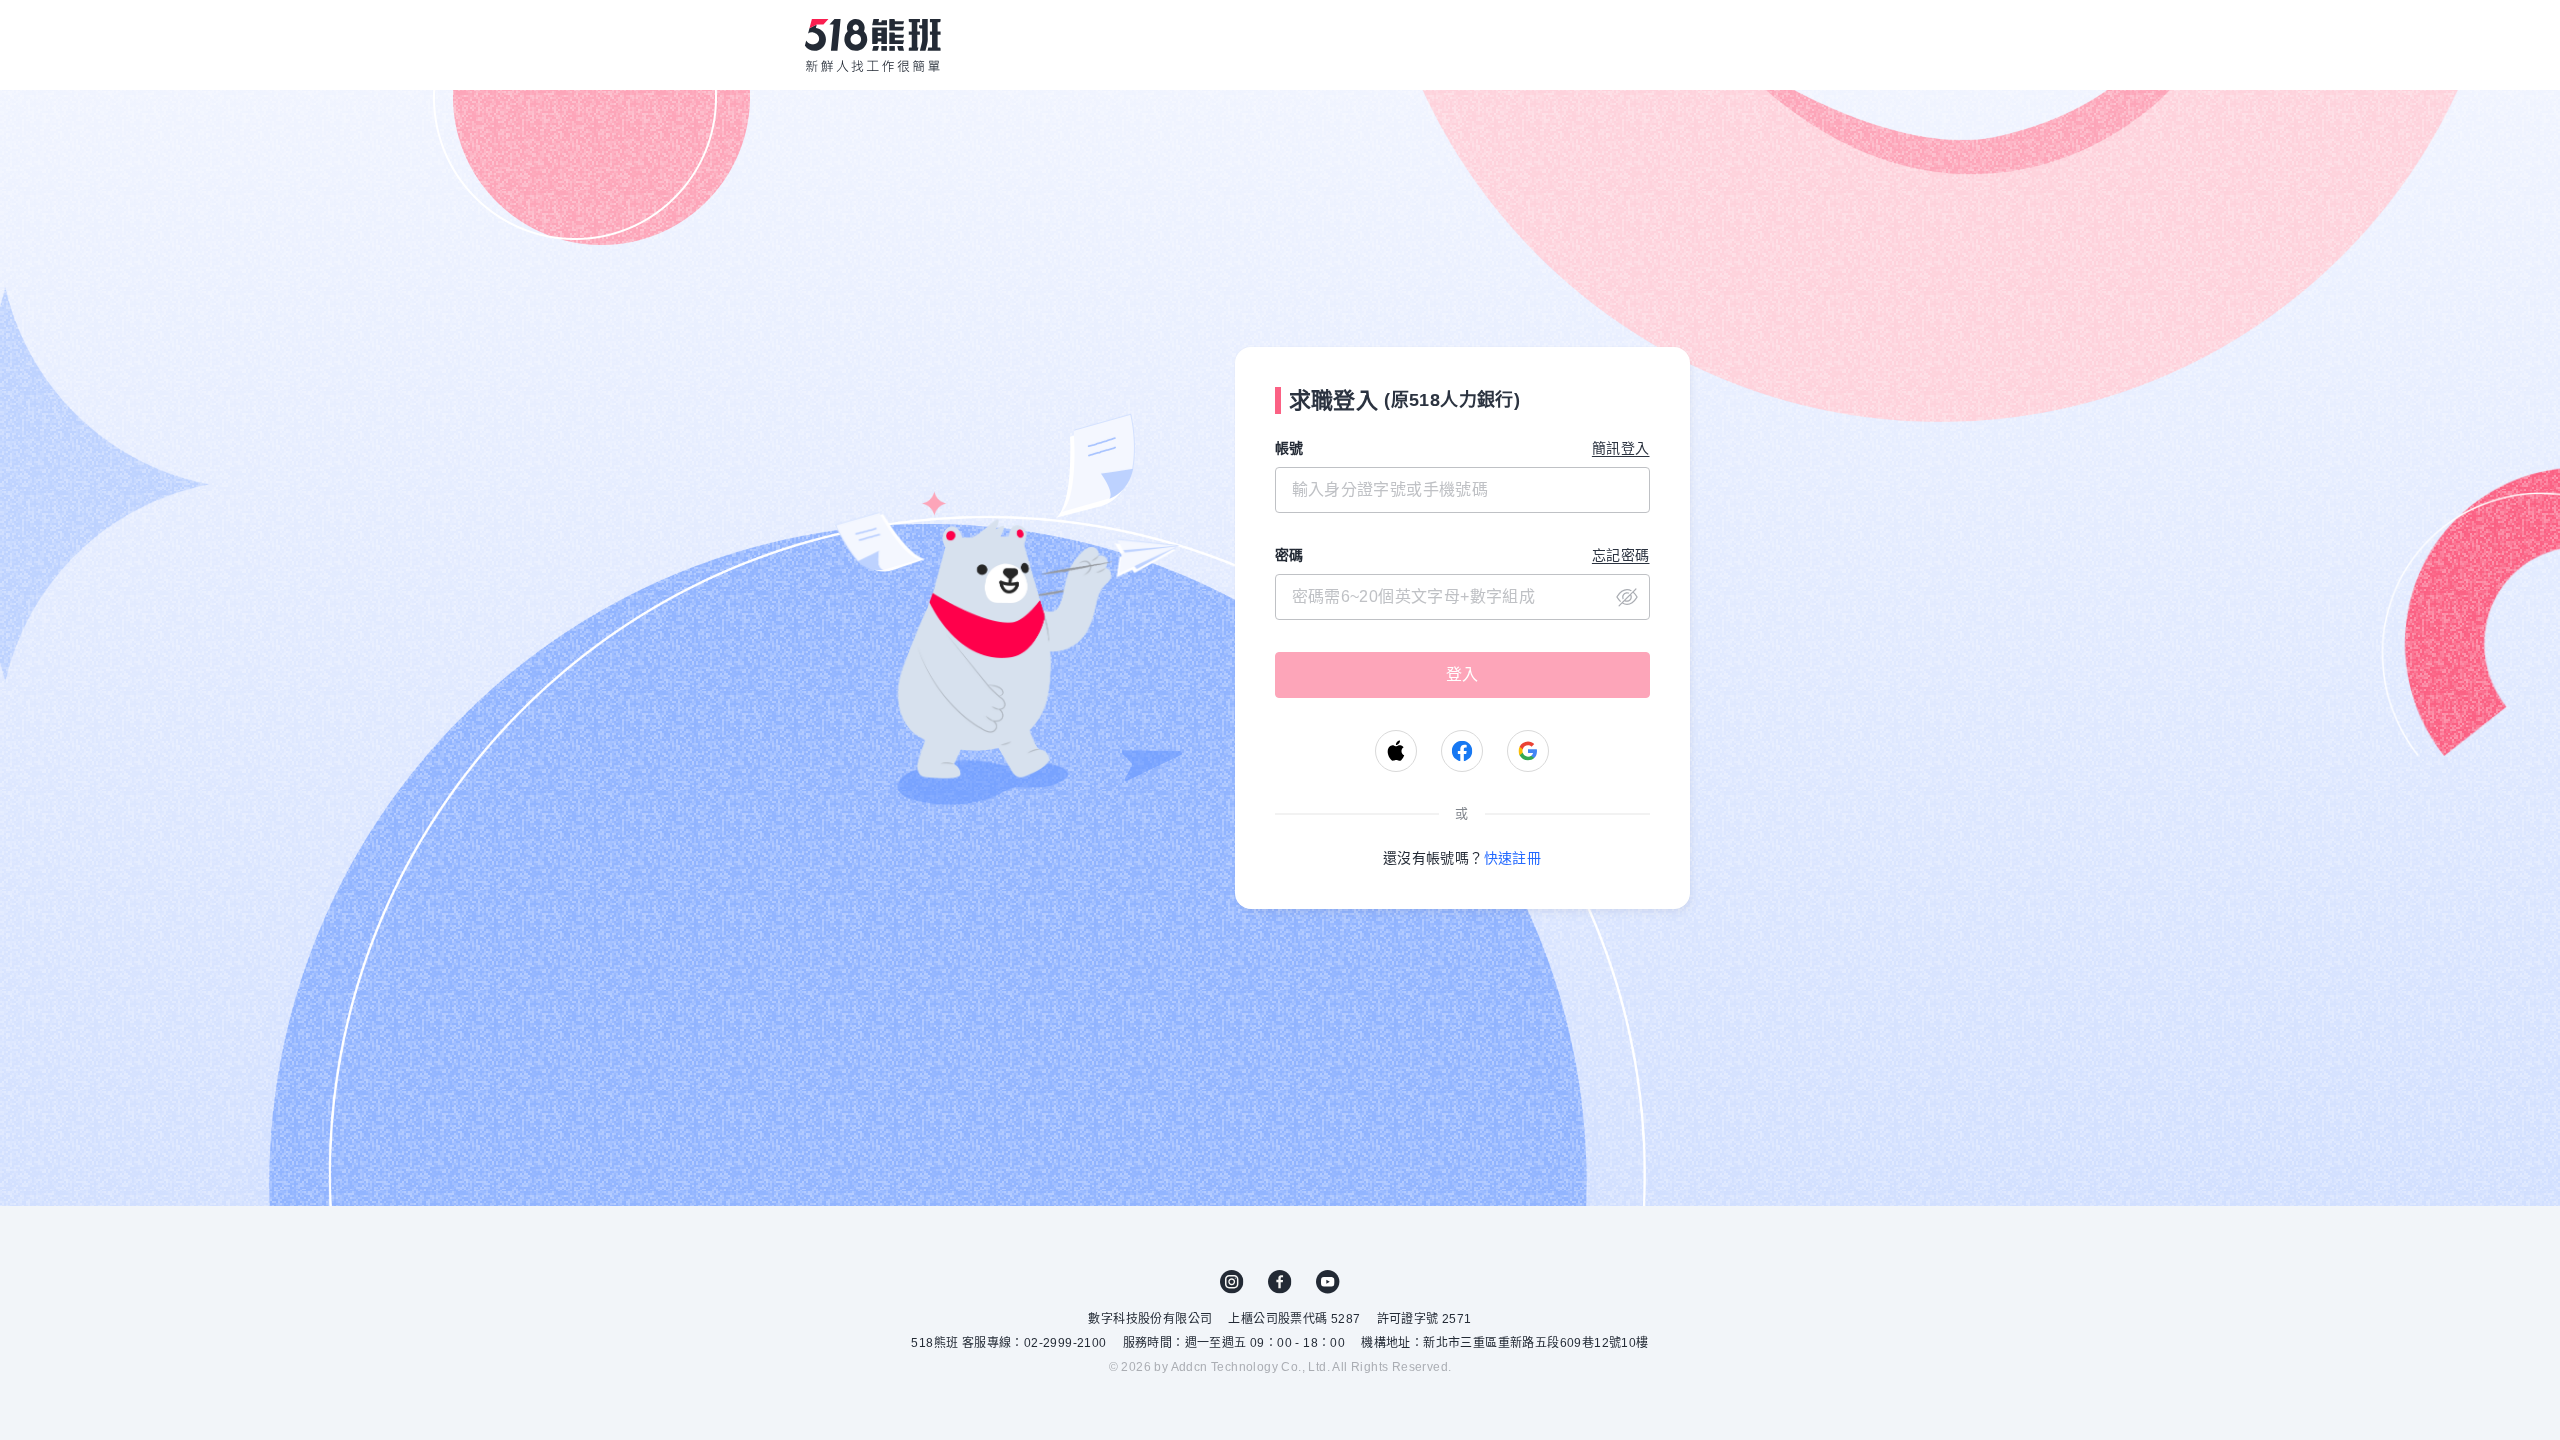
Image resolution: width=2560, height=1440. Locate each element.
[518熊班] (873, 45)
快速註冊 (1513, 858)
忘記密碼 (1621, 555)
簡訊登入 (1621, 448)
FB (1280, 1282)
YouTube (1328, 1282)
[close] (1462, 597)
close (1627, 597)
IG (1232, 1282)
